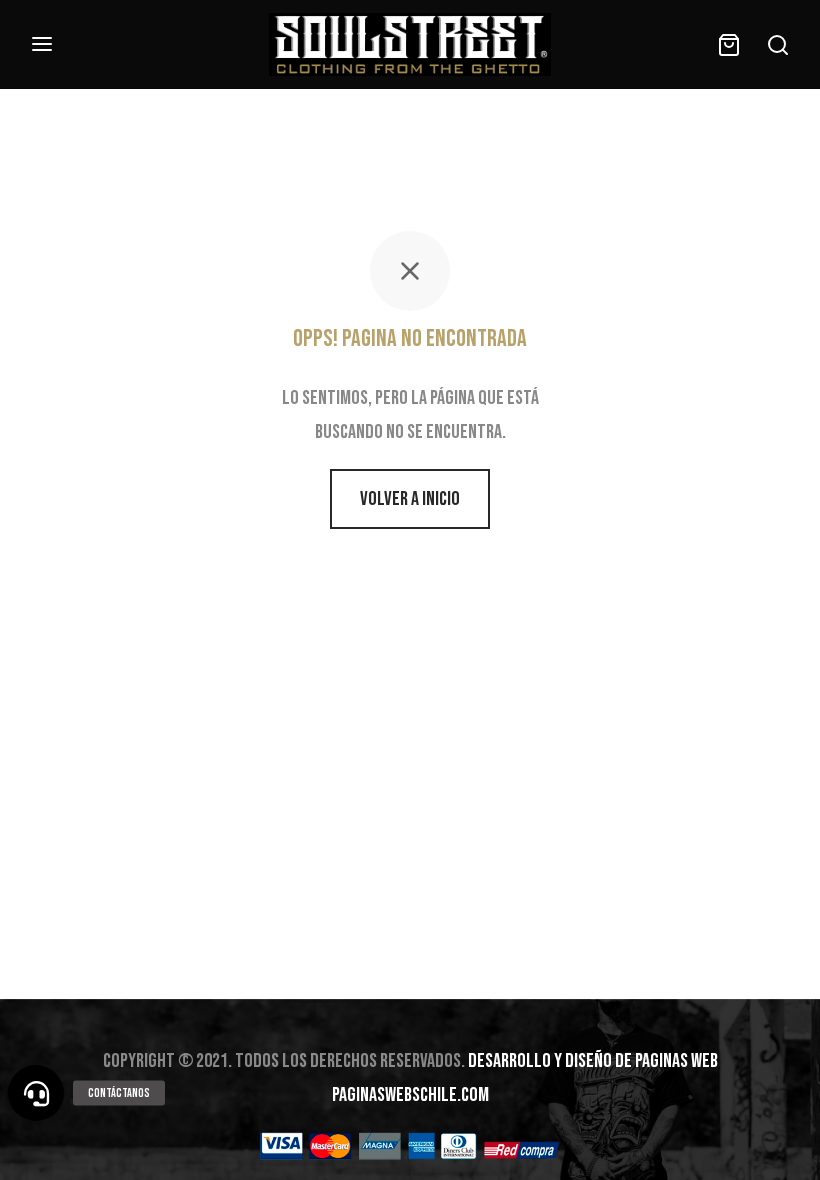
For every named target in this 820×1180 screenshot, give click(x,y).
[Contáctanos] (36, 1093)
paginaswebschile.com (410, 1095)
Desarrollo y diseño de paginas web (593, 1061)
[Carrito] (729, 45)
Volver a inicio (410, 499)
